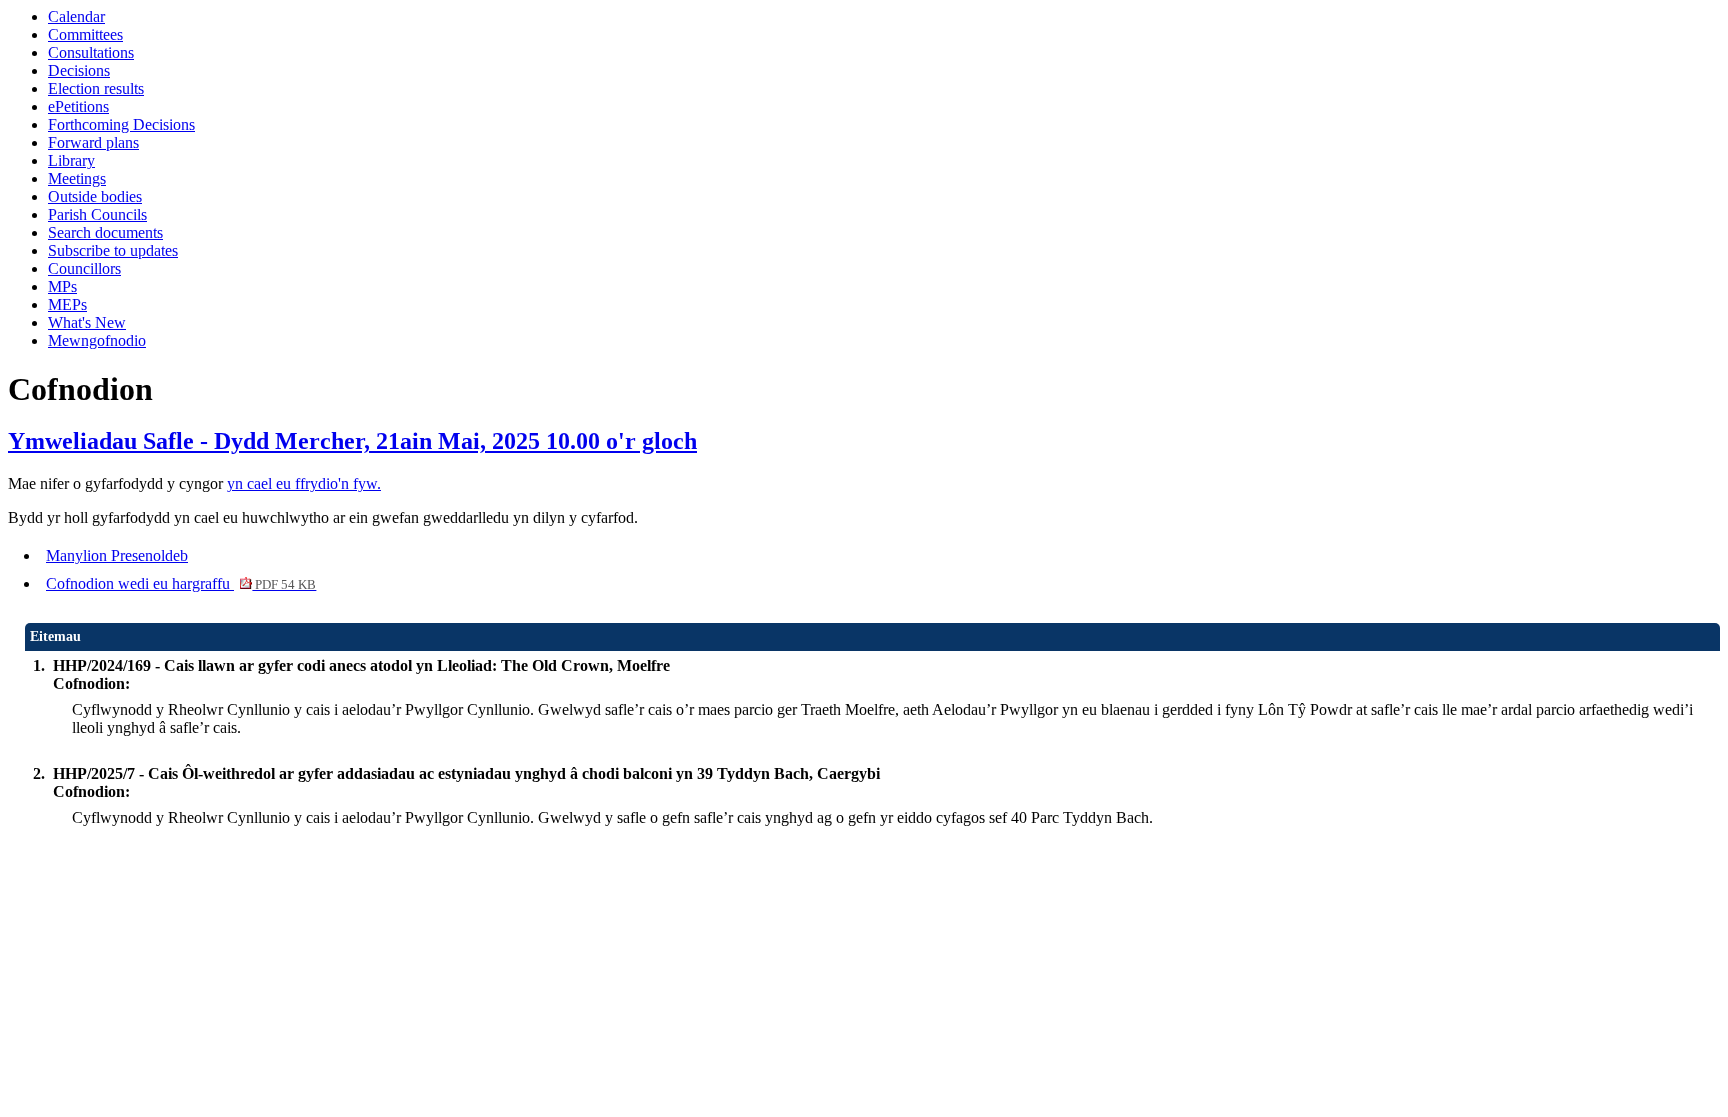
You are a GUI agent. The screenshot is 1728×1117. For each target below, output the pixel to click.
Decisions (79, 70)
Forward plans (93, 142)
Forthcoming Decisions (121, 124)
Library (71, 160)
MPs (62, 286)
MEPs (67, 304)
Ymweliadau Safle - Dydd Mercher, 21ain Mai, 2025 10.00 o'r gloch (352, 441)
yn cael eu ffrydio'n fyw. (304, 483)
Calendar (76, 16)
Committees (85, 34)
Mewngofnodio (97, 340)
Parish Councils (97, 214)
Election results (96, 88)
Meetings (77, 178)
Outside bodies (95, 196)
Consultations (91, 52)
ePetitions (78, 106)
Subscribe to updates (113, 250)
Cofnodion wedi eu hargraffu (181, 583)
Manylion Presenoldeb (117, 555)
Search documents (105, 232)
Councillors (84, 268)
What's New (87, 322)
